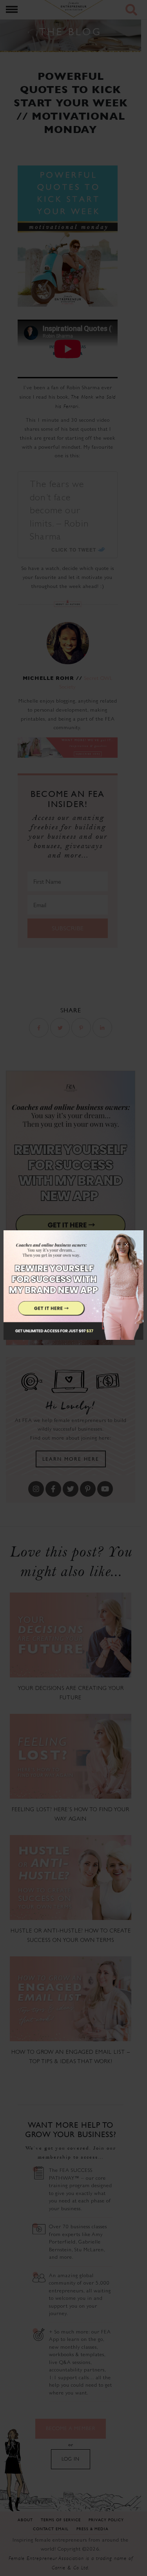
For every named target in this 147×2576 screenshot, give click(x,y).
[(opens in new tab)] (73, 1288)
